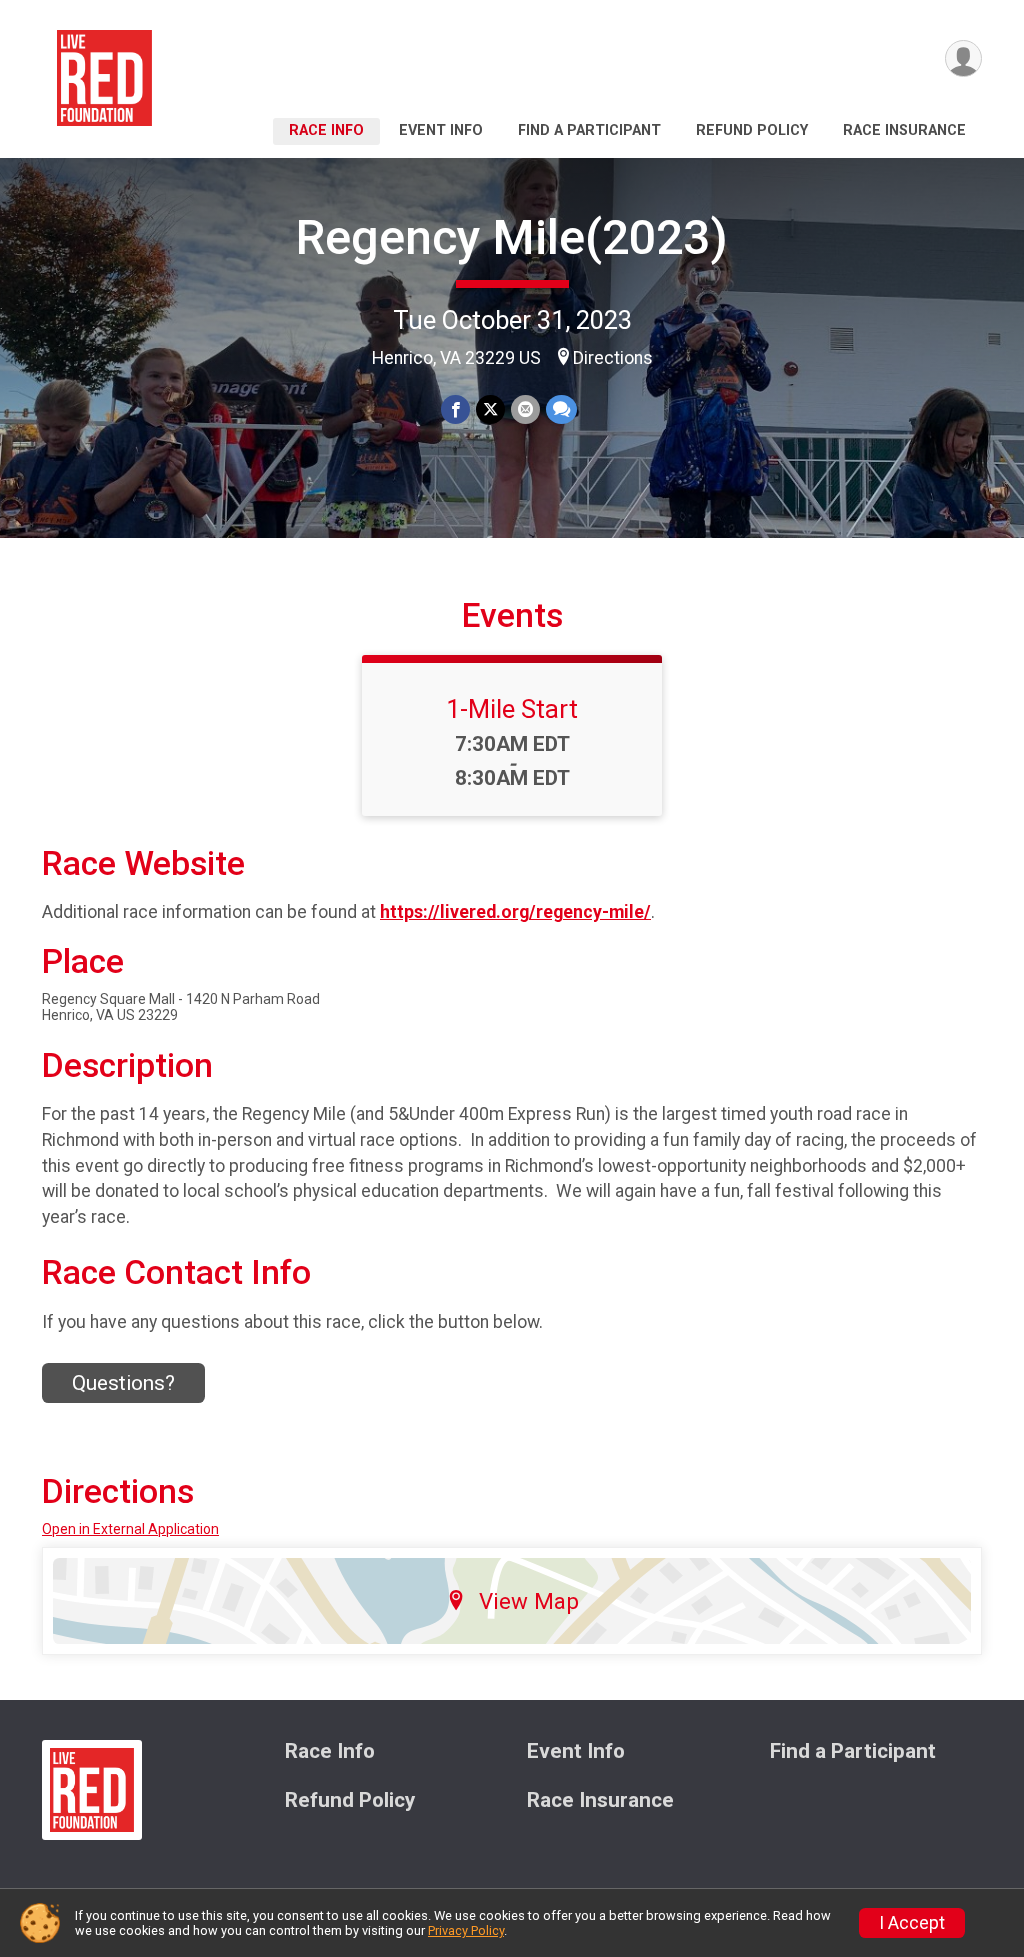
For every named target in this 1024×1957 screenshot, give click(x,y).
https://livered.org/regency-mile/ (515, 912)
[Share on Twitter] (490, 409)
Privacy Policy (466, 1930)
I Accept (912, 1923)
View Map (529, 1601)
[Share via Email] (525, 409)
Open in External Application (130, 1529)
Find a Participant (589, 130)
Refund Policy (752, 130)
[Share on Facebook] (455, 409)
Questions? (123, 1383)
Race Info (326, 130)
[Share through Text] (561, 409)
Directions (613, 358)
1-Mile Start (512, 709)
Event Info (441, 130)
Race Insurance (904, 130)
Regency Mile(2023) (512, 237)
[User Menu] (963, 58)
